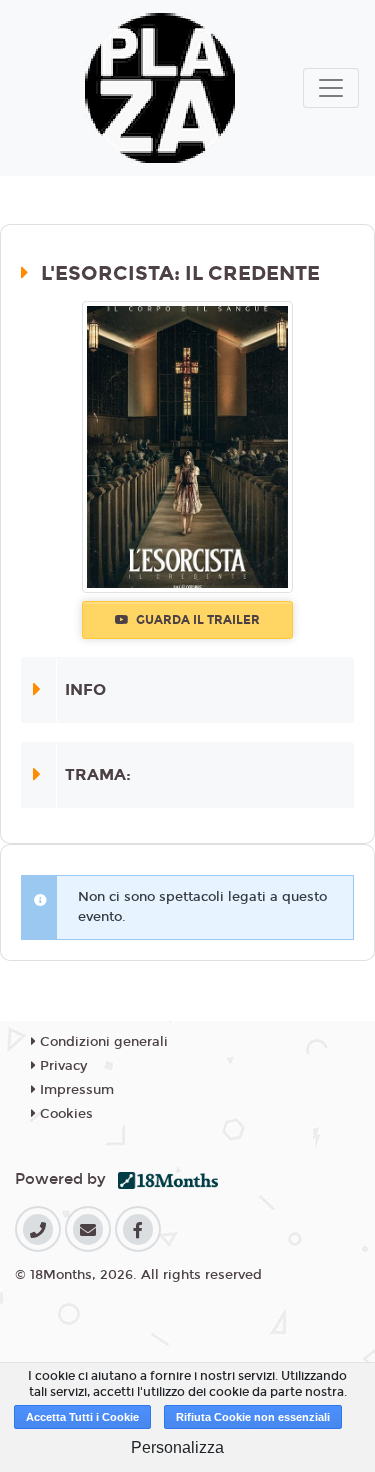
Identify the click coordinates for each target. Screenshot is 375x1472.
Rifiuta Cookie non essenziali (253, 1417)
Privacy (61, 1066)
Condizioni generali (102, 1042)
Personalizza (177, 1447)
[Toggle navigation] (331, 88)
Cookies (64, 1114)
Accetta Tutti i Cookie (82, 1417)
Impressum (75, 1090)
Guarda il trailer (196, 620)
